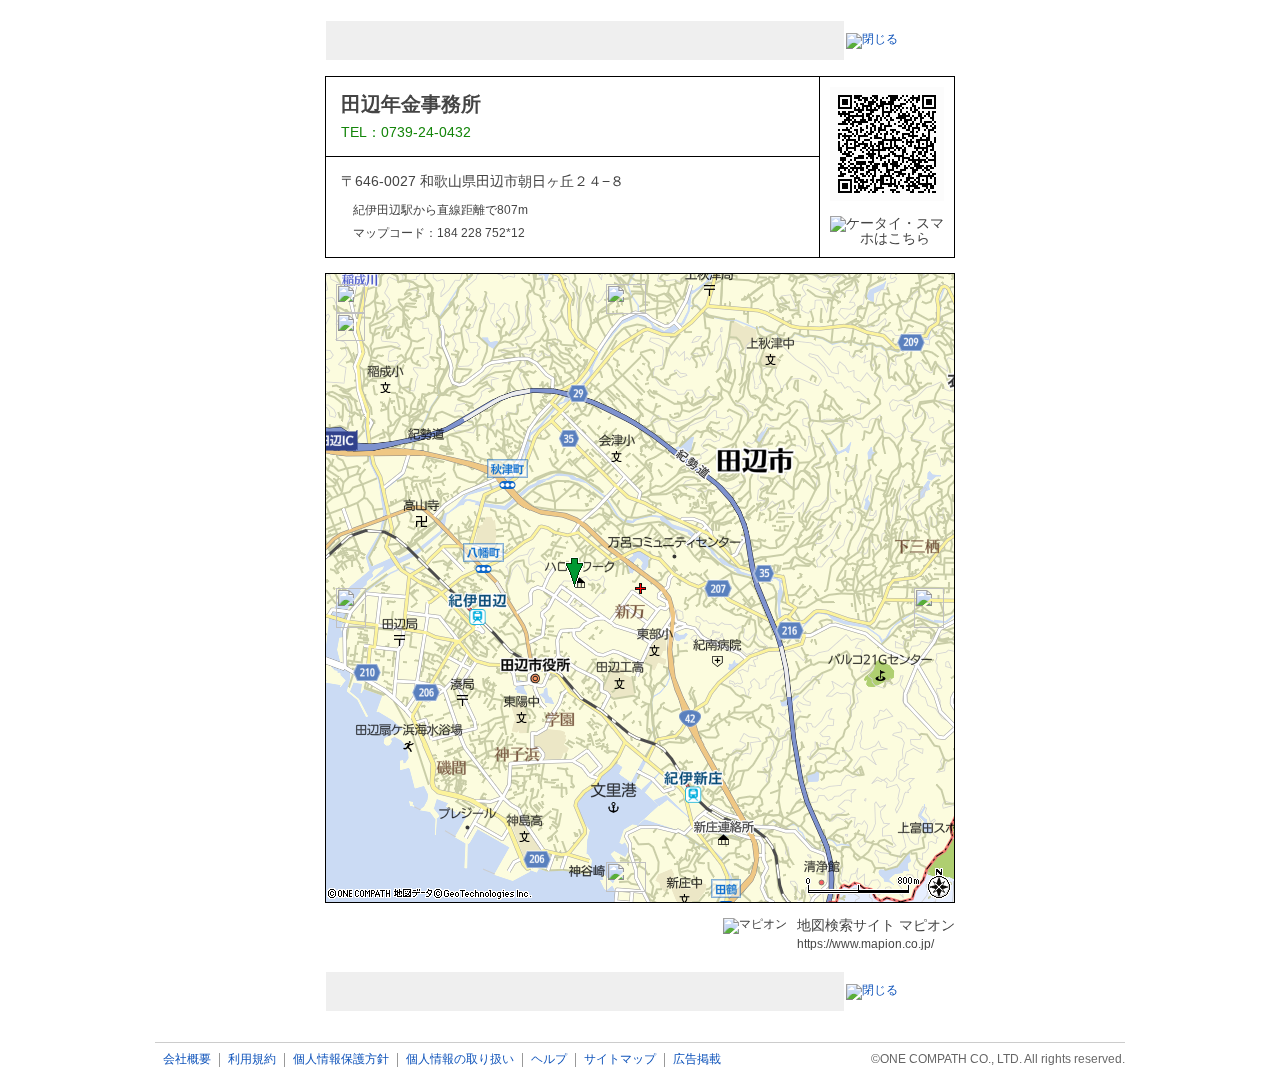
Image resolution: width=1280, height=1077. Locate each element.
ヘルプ (549, 1059)
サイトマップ (620, 1059)
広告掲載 (697, 1059)
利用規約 (252, 1059)
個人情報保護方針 (341, 1059)
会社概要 (187, 1059)
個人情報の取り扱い (460, 1059)
